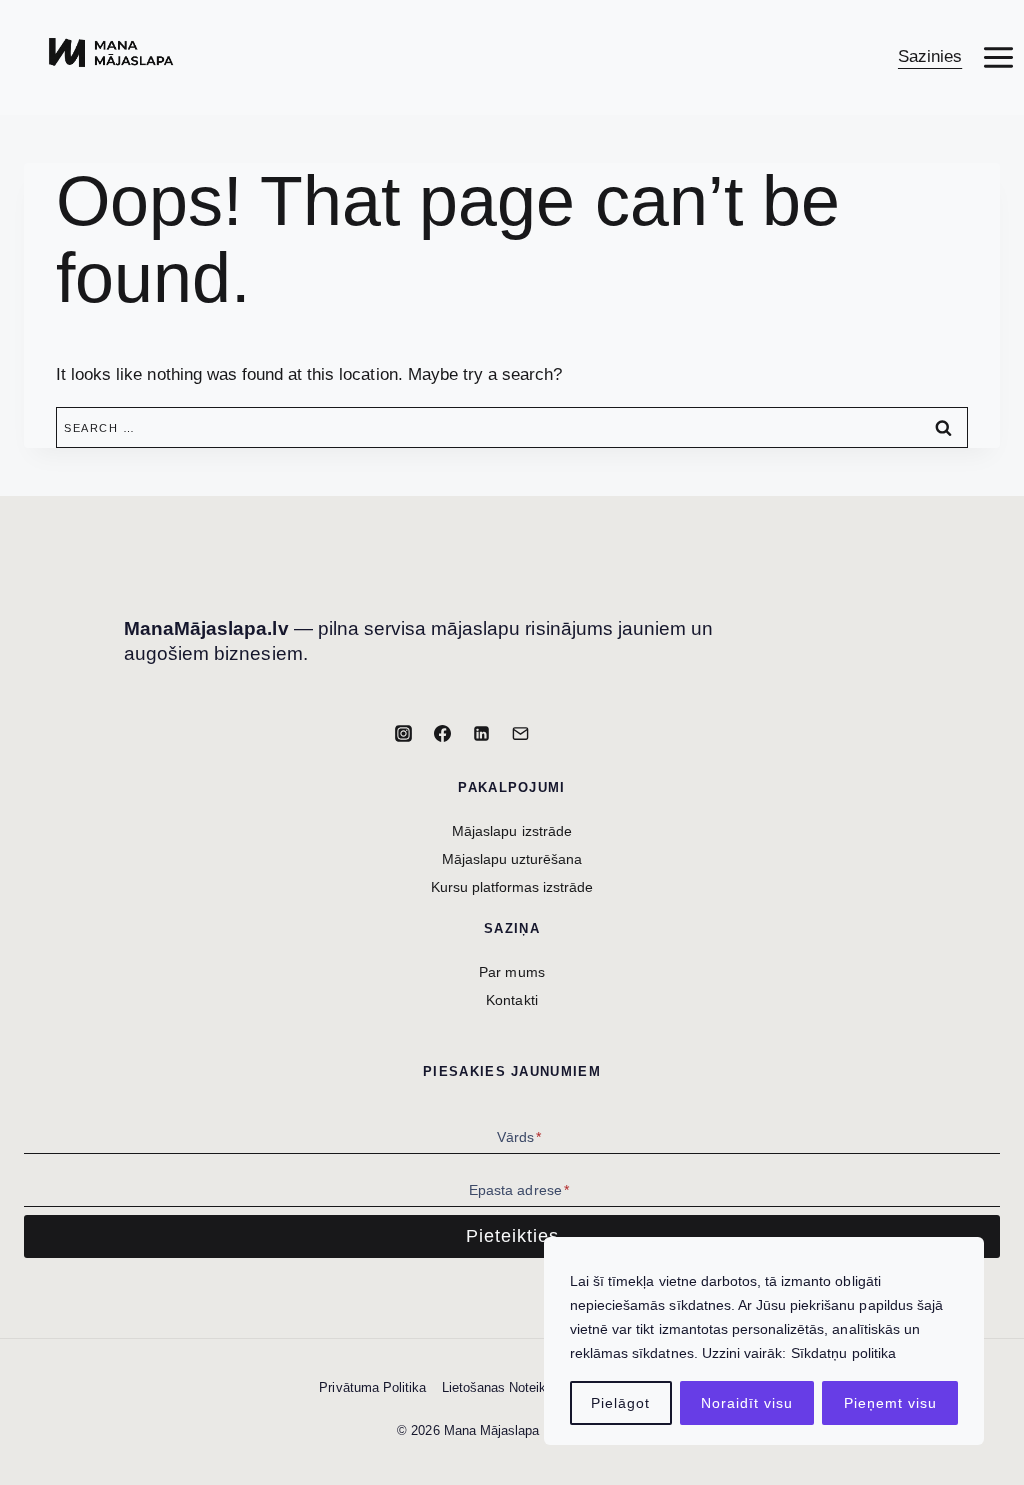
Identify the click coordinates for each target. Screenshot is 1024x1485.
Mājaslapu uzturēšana (512, 859)
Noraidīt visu (747, 1403)
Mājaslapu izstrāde (512, 831)
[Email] (521, 733)
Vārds (519, 1137)
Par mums (511, 972)
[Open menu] (998, 57)
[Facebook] (442, 733)
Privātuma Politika (372, 1387)
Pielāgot (620, 1403)
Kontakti (511, 1000)
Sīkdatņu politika (843, 1353)
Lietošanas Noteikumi (505, 1387)
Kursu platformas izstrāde (512, 887)
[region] (764, 1341)
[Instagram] (403, 733)
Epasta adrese (519, 1190)
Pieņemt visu (890, 1403)
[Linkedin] (482, 733)
